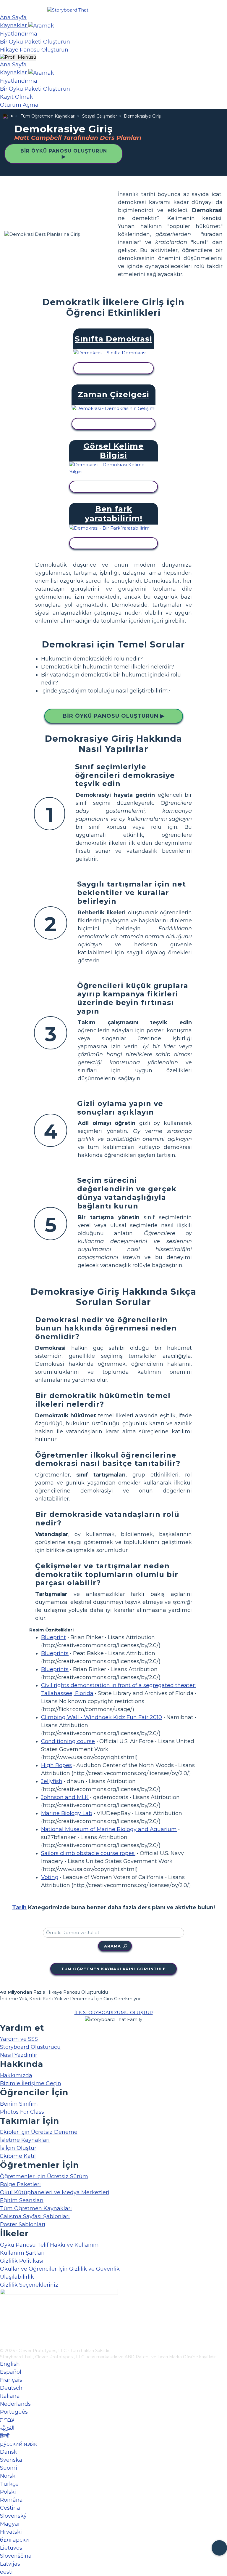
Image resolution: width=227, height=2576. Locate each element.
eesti (6, 2572)
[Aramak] (41, 25)
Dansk (9, 2452)
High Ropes (56, 1765)
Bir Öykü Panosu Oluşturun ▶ (64, 154)
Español (11, 2372)
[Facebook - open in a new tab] (4, 2314)
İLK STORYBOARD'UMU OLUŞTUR (114, 2012)
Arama (112, 1946)
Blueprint (53, 1637)
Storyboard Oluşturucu (30, 2047)
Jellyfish (52, 1781)
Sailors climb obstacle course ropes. (88, 1853)
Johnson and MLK (65, 1797)
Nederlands (15, 2404)
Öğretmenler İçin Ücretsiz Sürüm (44, 2176)
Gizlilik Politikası (22, 2261)
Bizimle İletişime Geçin (31, 2083)
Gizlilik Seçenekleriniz (29, 2285)
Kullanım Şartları (22, 2253)
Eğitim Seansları (22, 2200)
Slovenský (13, 2516)
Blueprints (55, 1653)
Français (11, 2380)
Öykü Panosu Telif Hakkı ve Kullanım (49, 2245)
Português (14, 2412)
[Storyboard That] (68, 10)
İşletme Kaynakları (25, 2140)
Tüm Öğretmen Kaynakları (48, 116)
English (10, 2364)
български (14, 2540)
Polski (8, 2492)
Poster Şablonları (23, 2224)
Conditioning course (68, 1741)
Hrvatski (11, 2532)
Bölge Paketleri (20, 2184)
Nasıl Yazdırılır (19, 2055)
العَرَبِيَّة (7, 2428)
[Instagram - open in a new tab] (4, 2324)
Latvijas (10, 2564)
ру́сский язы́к (18, 2444)
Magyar (10, 2524)
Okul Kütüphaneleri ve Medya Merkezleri (55, 2192)
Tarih (19, 1907)
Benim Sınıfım (19, 2104)
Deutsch (11, 2388)
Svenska (11, 2460)
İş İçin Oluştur (18, 2148)
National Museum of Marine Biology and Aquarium (109, 1829)
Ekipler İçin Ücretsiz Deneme (39, 2132)
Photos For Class (22, 2112)
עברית (7, 2420)
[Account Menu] (18, 57)
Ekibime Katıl (18, 2156)
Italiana (10, 2396)
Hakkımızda (16, 2075)
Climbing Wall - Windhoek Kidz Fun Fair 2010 (102, 1717)
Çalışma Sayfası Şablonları (35, 2216)
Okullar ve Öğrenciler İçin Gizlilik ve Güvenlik (60, 2269)
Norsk (8, 2476)
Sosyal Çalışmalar (100, 116)
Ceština (10, 2508)
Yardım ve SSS (19, 2039)
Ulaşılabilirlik (17, 2277)
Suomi (9, 2468)
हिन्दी (5, 2436)
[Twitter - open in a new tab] (4, 2334)
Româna (11, 2500)
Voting (50, 1877)
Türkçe (9, 2484)
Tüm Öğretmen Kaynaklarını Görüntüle (113, 1969)
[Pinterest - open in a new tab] (4, 2343)
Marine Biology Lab (67, 1813)
